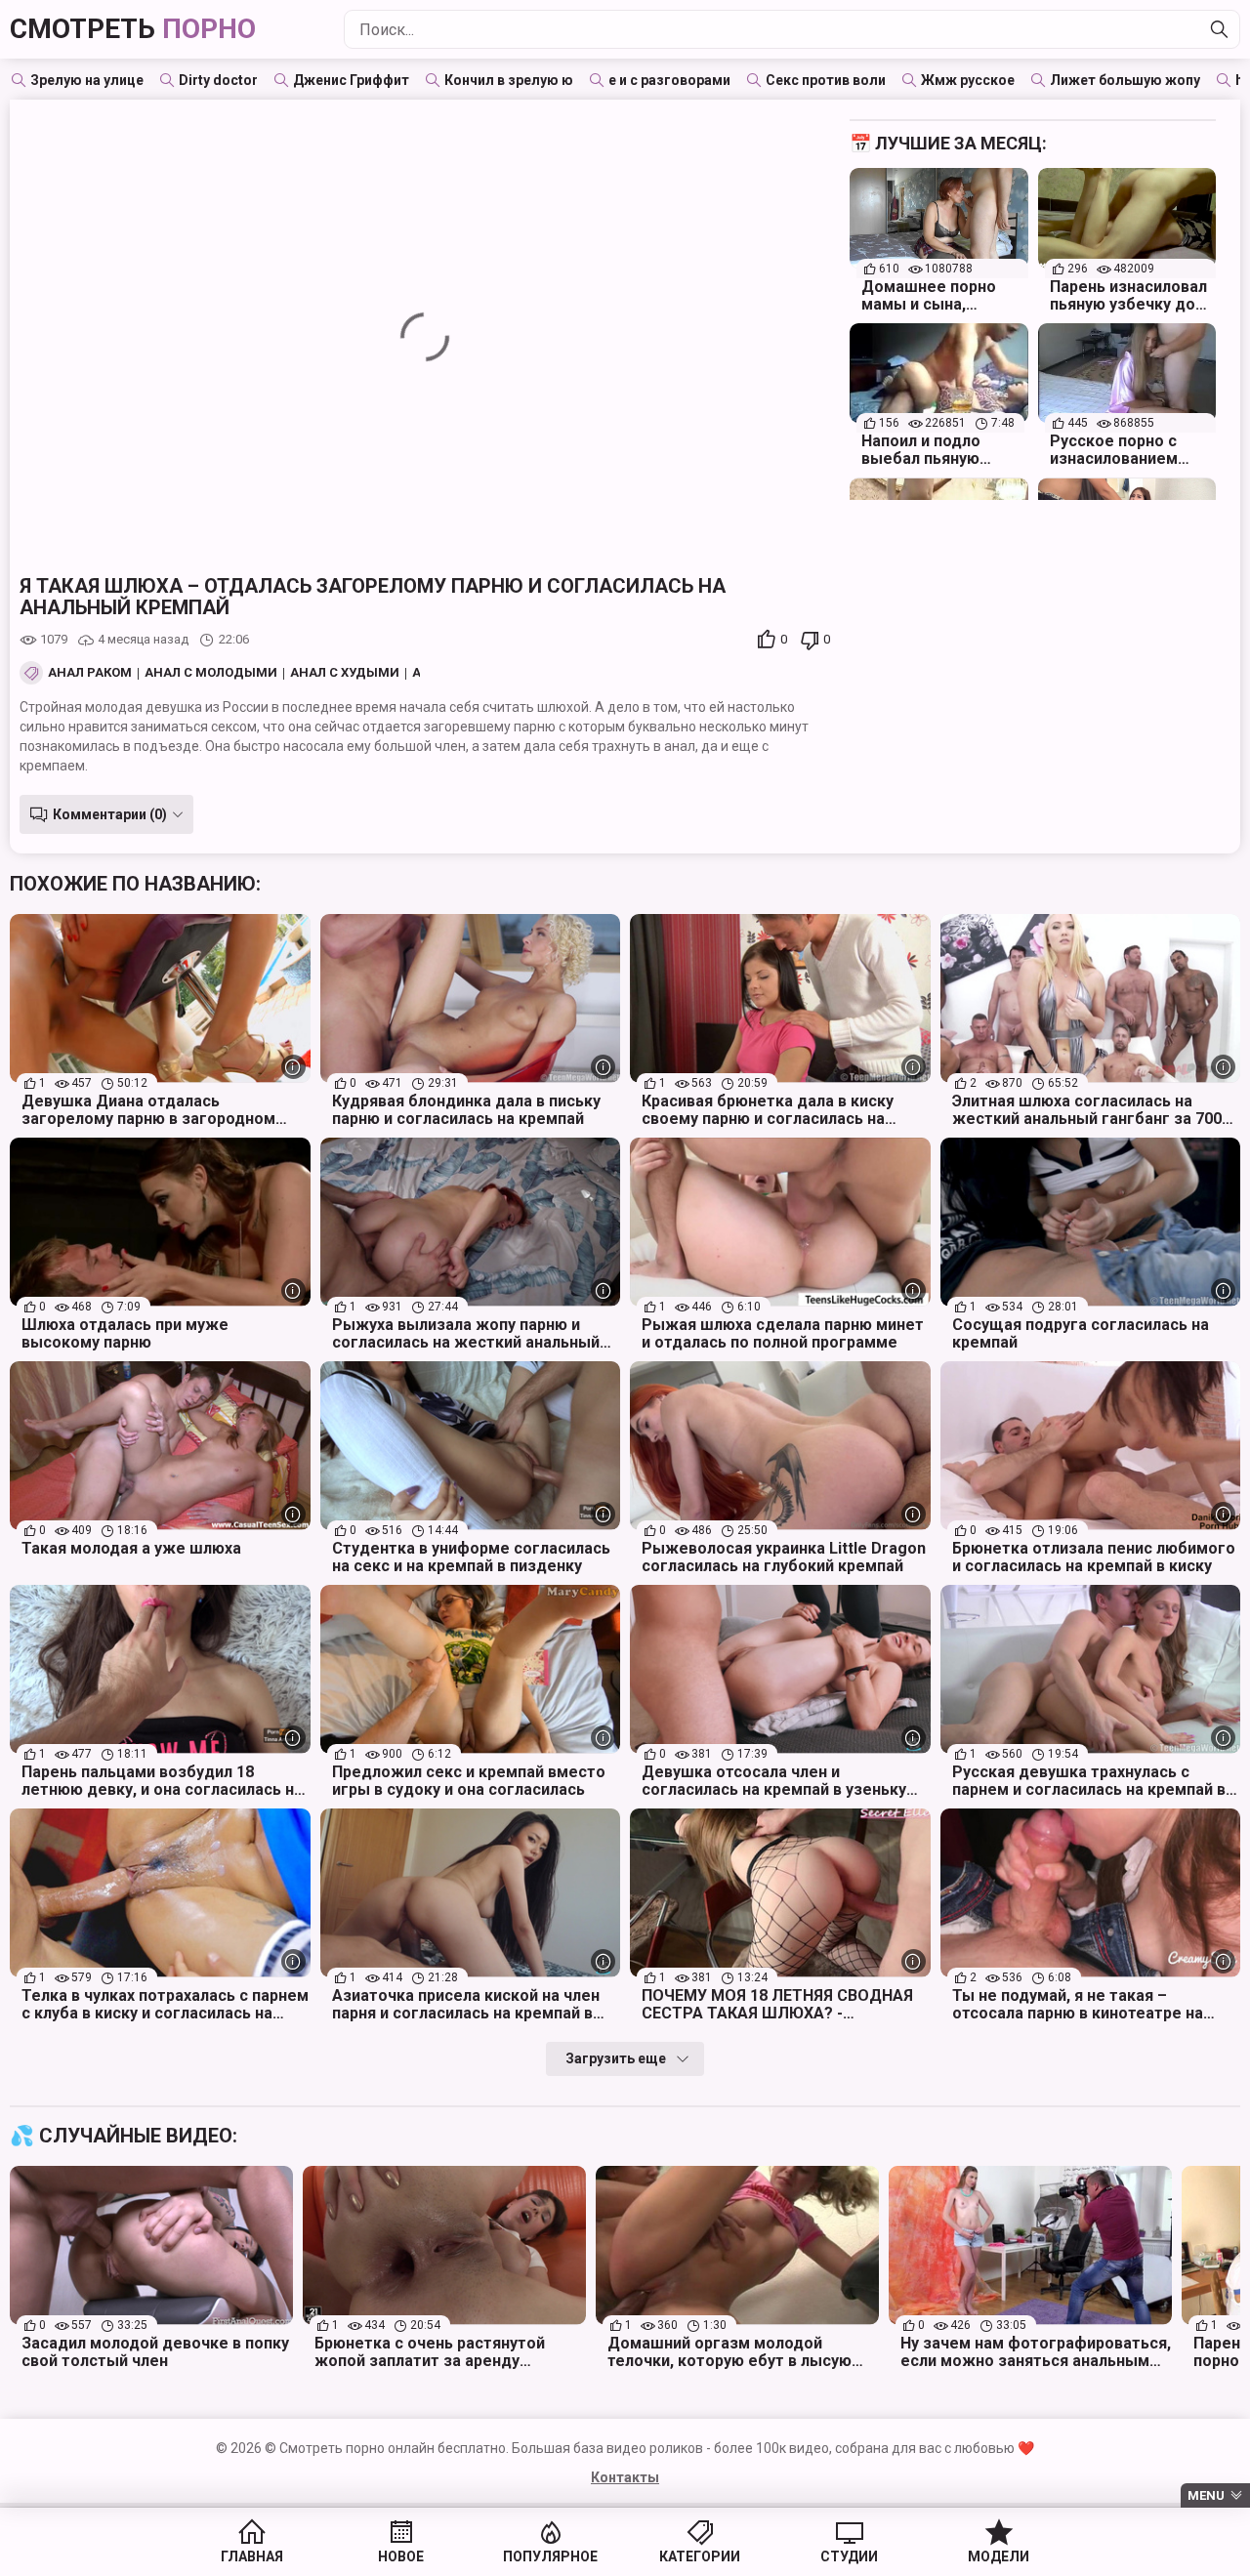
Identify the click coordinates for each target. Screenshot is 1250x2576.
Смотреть (133, 29)
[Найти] (1220, 29)
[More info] (293, 1067)
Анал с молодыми (211, 673)
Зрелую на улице (87, 80)
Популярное (550, 2556)
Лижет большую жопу (1125, 80)
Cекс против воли (826, 80)
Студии (849, 2556)
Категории (700, 2556)
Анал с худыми (345, 673)
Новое (401, 2556)
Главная (252, 2556)
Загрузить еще (616, 2058)
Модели (999, 2556)
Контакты (625, 2477)
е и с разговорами (669, 80)
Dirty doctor (218, 80)
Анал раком (90, 673)
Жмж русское (968, 80)
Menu (1206, 2495)
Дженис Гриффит (351, 80)
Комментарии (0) (110, 814)
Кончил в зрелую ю (509, 80)
